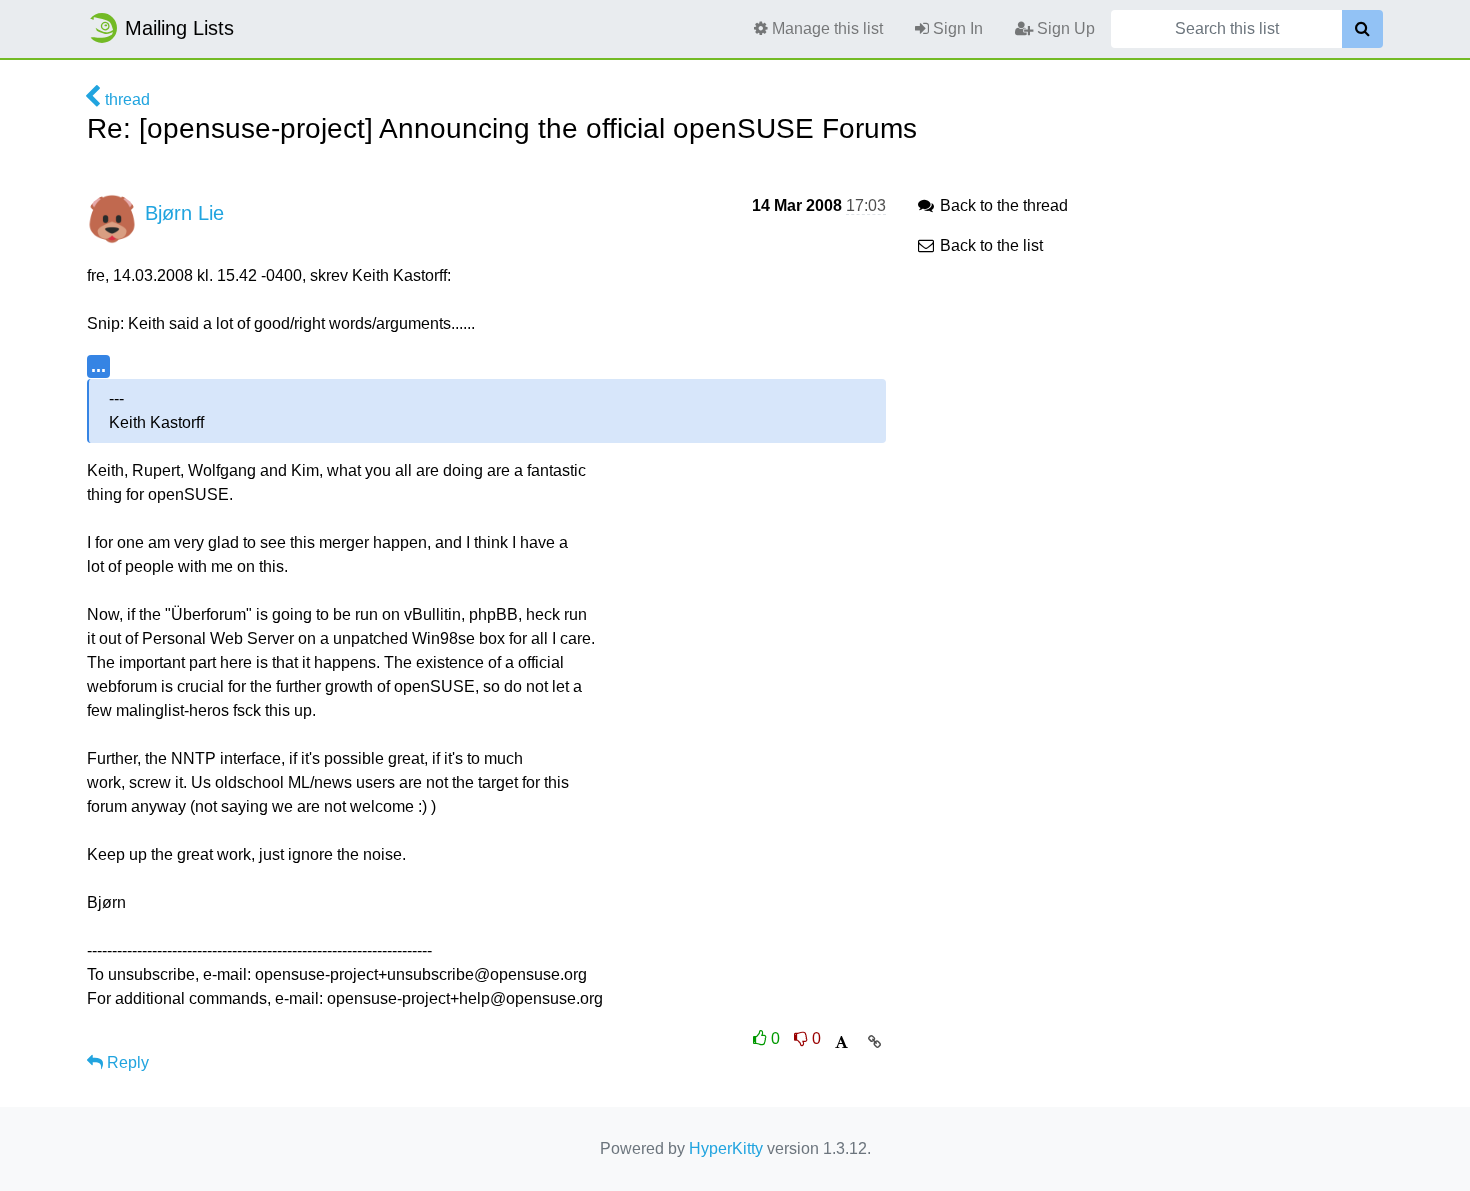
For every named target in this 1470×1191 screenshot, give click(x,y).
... (98, 365)
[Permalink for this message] (874, 1042)
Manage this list (825, 28)
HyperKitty (726, 1148)
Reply (126, 1062)
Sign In (956, 28)
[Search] (1362, 29)
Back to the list (989, 245)
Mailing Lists (179, 28)
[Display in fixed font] (841, 1042)
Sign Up (1064, 28)
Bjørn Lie (184, 213)
